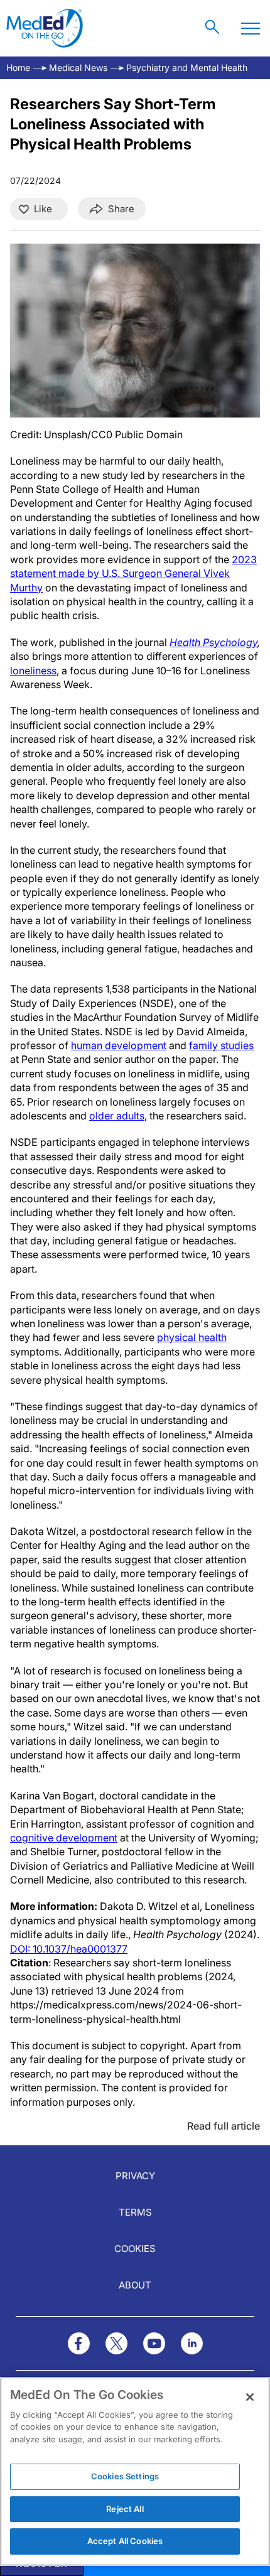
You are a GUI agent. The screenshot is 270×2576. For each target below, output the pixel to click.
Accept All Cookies (125, 2541)
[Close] (250, 2397)
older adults (117, 1116)
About (135, 2285)
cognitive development (64, 1838)
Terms (135, 2212)
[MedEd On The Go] (45, 28)
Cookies (135, 2249)
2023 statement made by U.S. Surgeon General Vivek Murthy (133, 574)
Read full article (224, 2126)
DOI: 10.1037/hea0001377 (69, 1949)
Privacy (135, 2176)
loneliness (33, 671)
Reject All (125, 2509)
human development (119, 1045)
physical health (192, 1337)
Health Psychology (213, 642)
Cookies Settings (125, 2476)
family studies (221, 1045)
